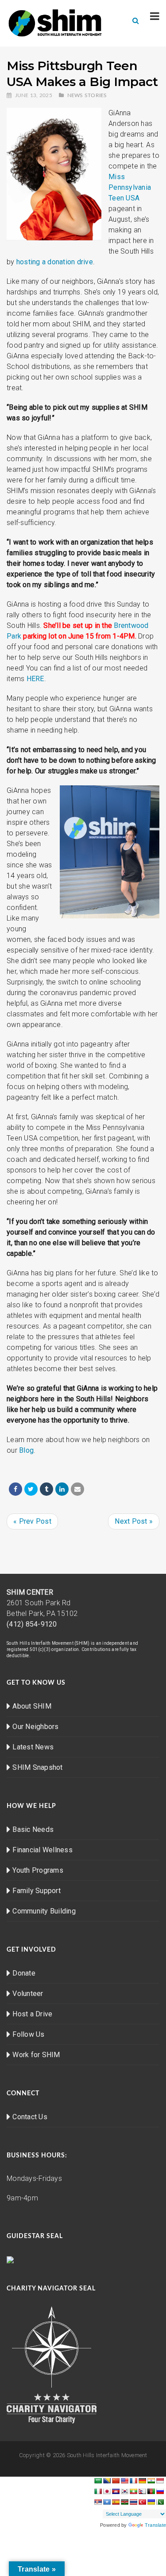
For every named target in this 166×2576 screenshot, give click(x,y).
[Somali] (107, 2502)
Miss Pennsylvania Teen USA (130, 187)
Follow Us (28, 2034)
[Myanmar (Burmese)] (133, 2491)
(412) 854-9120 (32, 1624)
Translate (155, 2525)
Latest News (33, 1747)
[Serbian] (98, 2502)
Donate (24, 1973)
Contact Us (30, 2117)
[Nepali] (142, 2491)
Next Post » (134, 1521)
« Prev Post (32, 1521)
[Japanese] (107, 2491)
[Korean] (124, 2491)
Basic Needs (33, 1829)
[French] (133, 2481)
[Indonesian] (160, 2481)
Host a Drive (32, 2014)
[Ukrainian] (151, 2502)
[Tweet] (31, 1489)
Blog (26, 1450)
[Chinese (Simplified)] (116, 2481)
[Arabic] (98, 2481)
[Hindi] (151, 2481)
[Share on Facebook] (15, 1489)
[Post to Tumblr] (46, 1489)
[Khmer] (116, 2491)
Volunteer (28, 1994)
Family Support (37, 1891)
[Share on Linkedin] (62, 1489)
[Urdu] (160, 2502)
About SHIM (32, 1706)
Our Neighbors (35, 1727)
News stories (87, 95)
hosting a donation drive (55, 262)
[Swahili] (124, 2502)
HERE (35, 679)
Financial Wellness (42, 1850)
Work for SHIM (36, 2055)
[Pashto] (151, 2491)
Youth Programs (38, 1870)
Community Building (44, 1911)
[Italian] (98, 2491)
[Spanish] (116, 2502)
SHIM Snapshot (37, 1767)
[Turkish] (142, 2502)
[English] (124, 2481)
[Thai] (133, 2502)
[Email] (77, 1489)
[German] (142, 2481)
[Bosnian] (107, 2481)
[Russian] (160, 2491)
